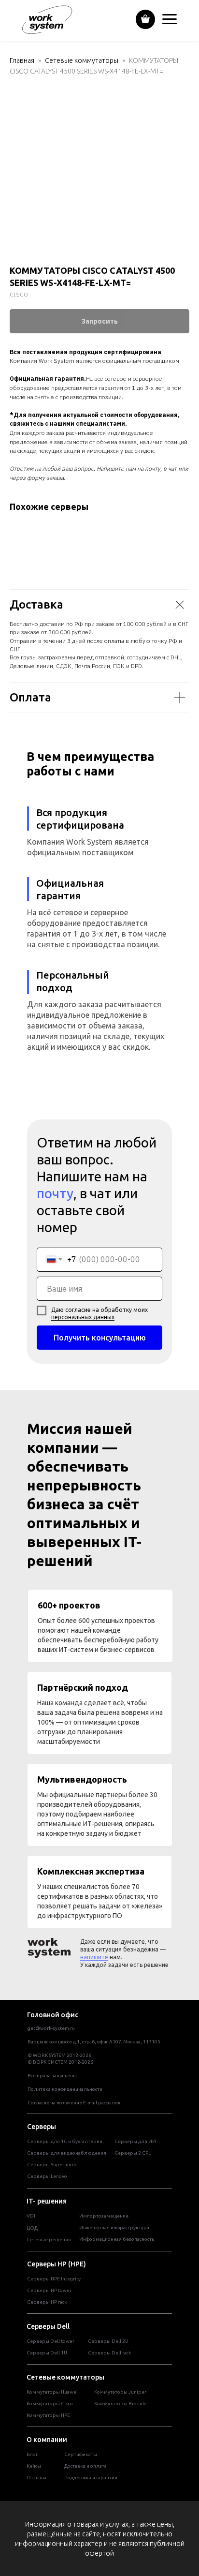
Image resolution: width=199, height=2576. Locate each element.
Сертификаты (81, 2454)
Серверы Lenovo (47, 2176)
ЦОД (32, 2228)
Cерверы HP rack (47, 2302)
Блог (32, 2454)
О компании (47, 2440)
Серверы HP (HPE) (57, 2264)
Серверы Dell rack (109, 2353)
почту (55, 1193)
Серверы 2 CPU (133, 2153)
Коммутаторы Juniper (120, 2392)
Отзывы (36, 2478)
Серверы (42, 2127)
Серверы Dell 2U (108, 2341)
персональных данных (83, 1317)
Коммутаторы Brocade (121, 2404)
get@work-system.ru (51, 2028)
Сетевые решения (49, 2240)
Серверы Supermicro (52, 2165)
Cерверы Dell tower (50, 2341)
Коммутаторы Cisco (50, 2404)
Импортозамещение (104, 2216)
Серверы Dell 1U (47, 2353)
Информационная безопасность (117, 2239)
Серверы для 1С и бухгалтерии (65, 2141)
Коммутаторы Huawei (52, 2392)
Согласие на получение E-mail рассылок (74, 2103)
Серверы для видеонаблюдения (67, 2153)
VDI (31, 2216)
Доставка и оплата (85, 2466)
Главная (22, 60)
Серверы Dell (48, 2326)
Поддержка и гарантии (91, 2478)
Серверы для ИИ (135, 2141)
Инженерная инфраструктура (114, 2227)
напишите (94, 1957)
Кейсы (34, 2466)
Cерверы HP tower (49, 2290)
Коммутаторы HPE (48, 2415)
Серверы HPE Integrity (54, 2279)
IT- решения (47, 2201)
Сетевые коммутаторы (82, 60)
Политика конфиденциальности (65, 2089)
